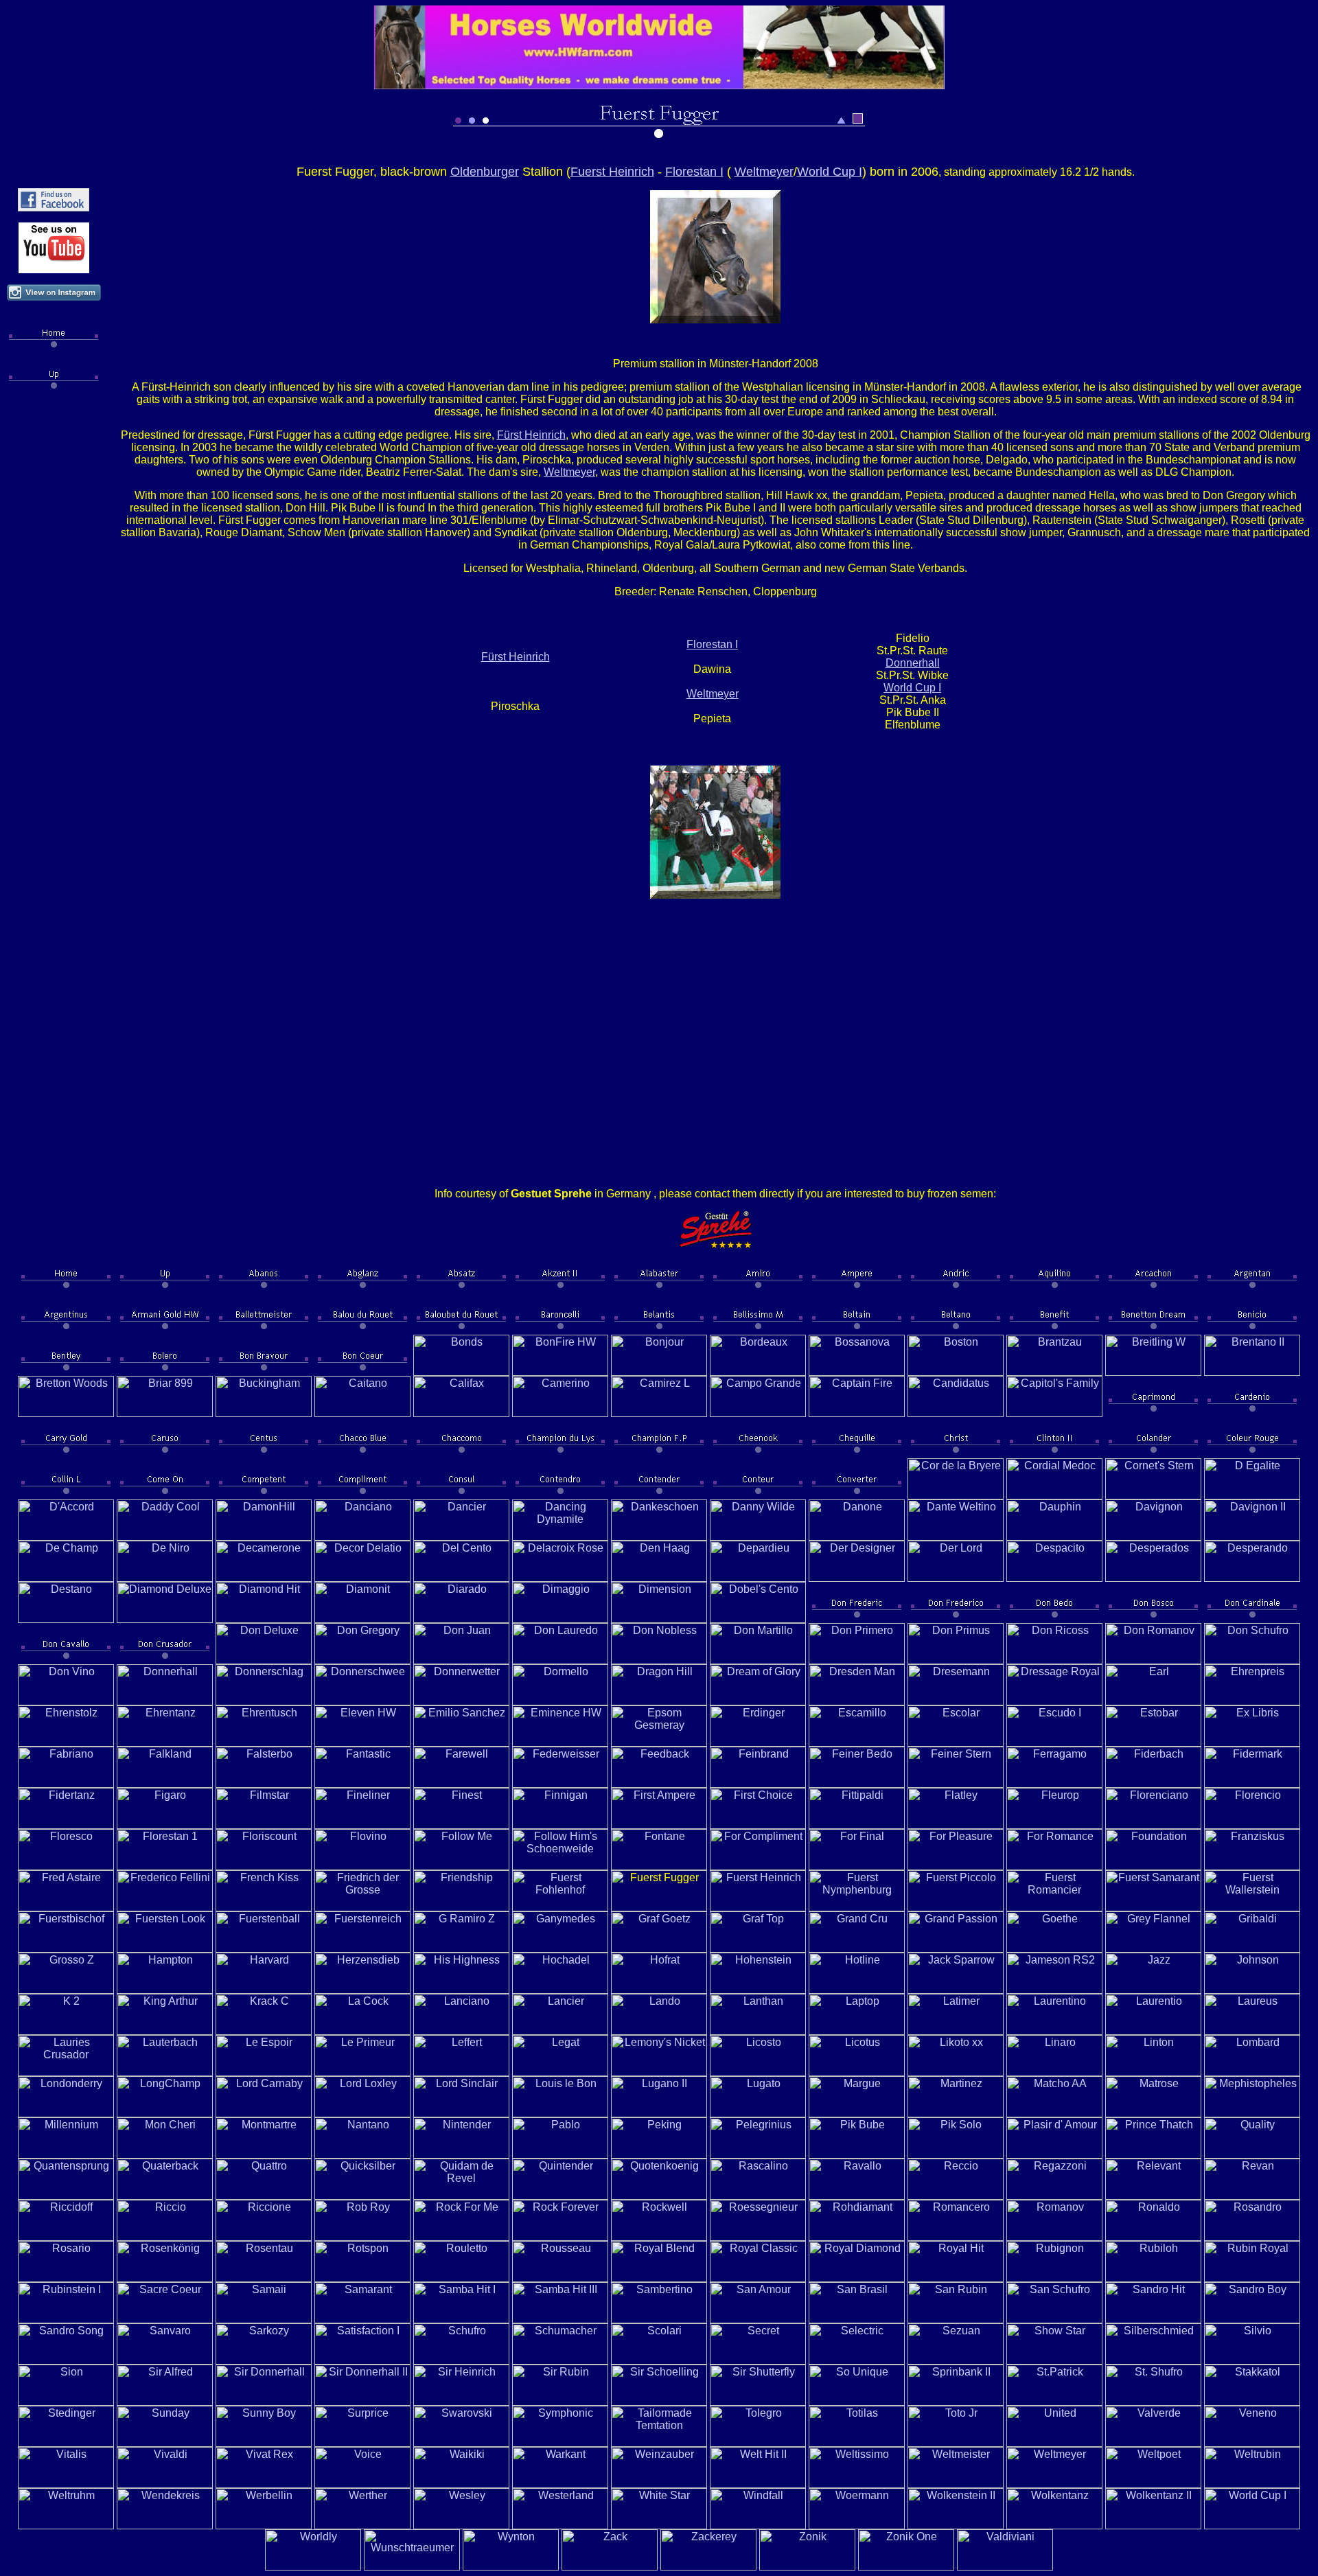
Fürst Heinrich (531, 435)
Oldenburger (485, 172)
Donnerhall (913, 663)
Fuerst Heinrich (612, 172)
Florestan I (694, 172)
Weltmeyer (764, 172)
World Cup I (830, 172)
